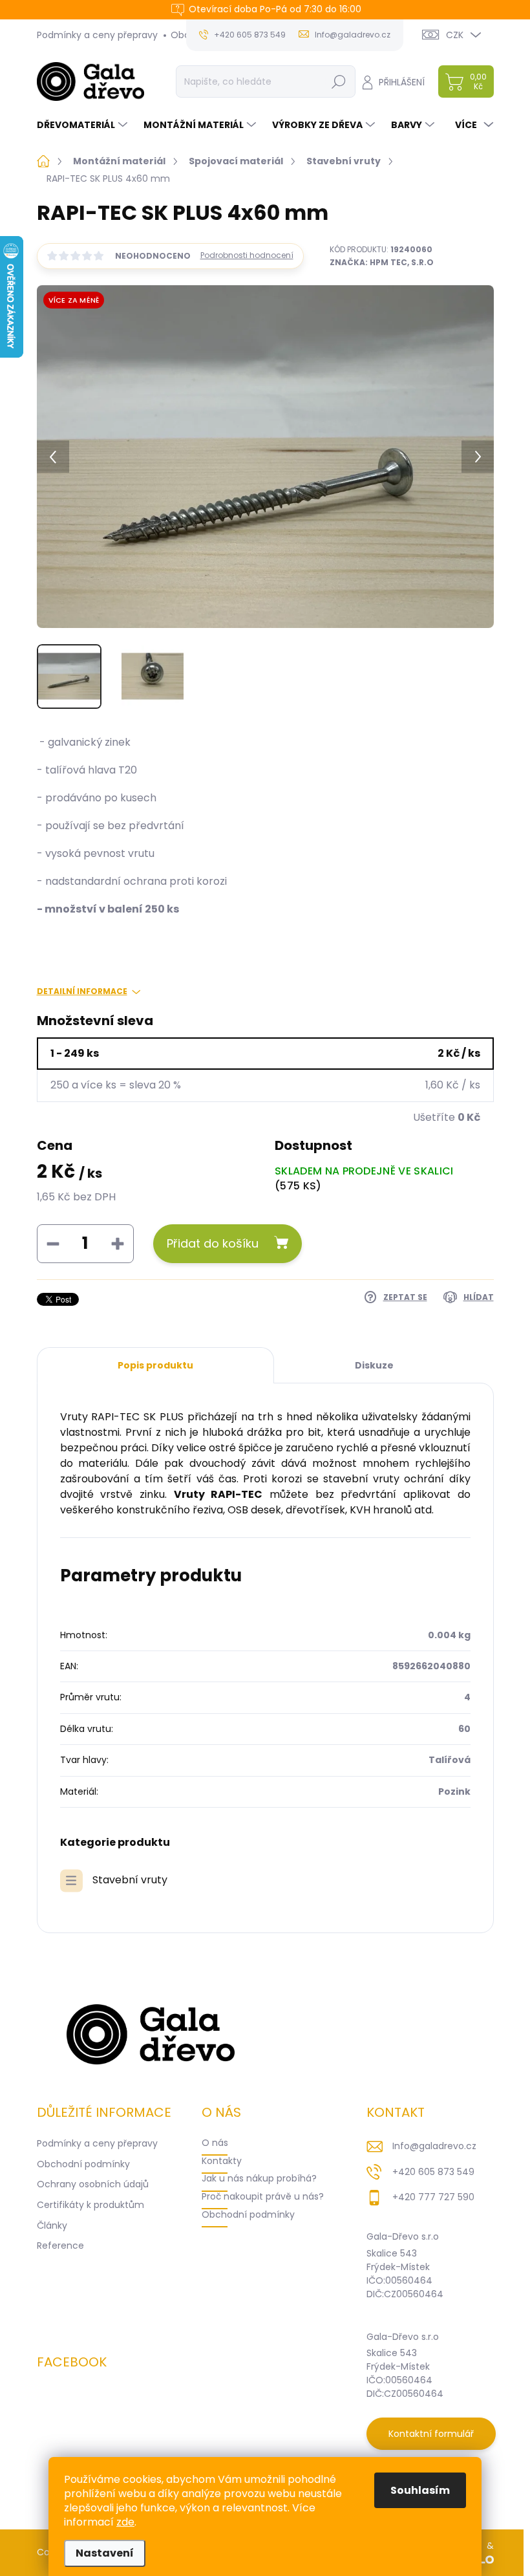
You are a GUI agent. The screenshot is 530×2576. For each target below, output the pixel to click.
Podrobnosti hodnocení (247, 255)
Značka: (382, 262)
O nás (215, 2143)
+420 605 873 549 (433, 2172)
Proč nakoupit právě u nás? (263, 2196)
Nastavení (105, 2553)
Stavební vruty (130, 1880)
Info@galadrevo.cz (434, 2146)
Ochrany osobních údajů (93, 2184)
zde (125, 2522)
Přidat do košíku (213, 1243)
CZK (455, 35)
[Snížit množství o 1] (53, 1244)
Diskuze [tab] (374, 1365)
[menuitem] (84, 125)
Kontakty (222, 2161)
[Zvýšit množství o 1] (118, 1244)
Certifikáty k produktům (90, 2205)
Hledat (338, 81)
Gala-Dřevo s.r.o (403, 2236)
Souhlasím (420, 2490)
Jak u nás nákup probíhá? (259, 2178)
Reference (60, 2246)
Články (52, 2225)
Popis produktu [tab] (155, 1365)
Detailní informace (82, 991)
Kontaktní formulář (431, 2434)
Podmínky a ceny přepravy (97, 35)
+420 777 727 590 (433, 2197)
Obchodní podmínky (83, 2164)
